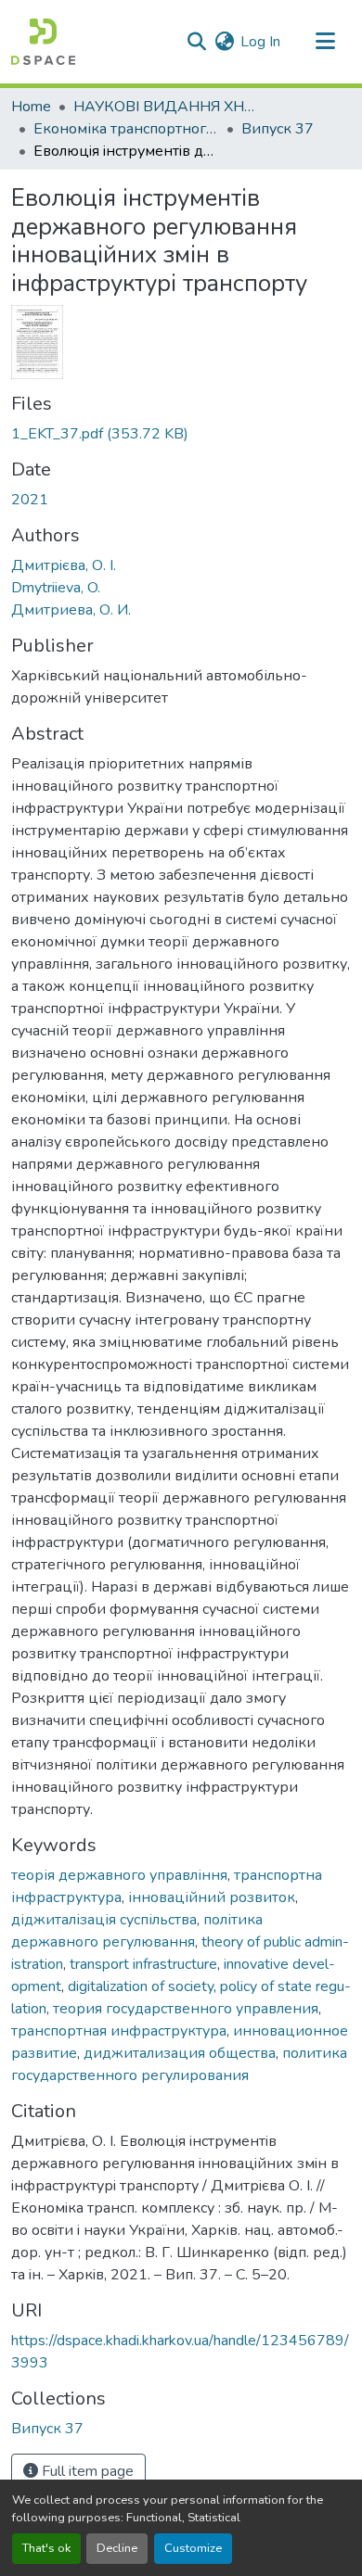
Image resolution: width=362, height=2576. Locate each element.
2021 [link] (30, 500)
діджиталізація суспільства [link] (104, 1920)
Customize (193, 2548)
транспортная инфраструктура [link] (119, 2031)
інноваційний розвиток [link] (212, 1897)
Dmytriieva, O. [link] (56, 588)
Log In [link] (260, 42)
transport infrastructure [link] (143, 1964)
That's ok (46, 2548)
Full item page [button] (86, 2471)
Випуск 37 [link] (278, 129)
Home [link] (31, 107)
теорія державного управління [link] (119, 1875)
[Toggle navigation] (325, 42)
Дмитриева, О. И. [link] (71, 610)
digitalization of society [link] (141, 1986)
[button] (43, 42)
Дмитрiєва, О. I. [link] (64, 565)
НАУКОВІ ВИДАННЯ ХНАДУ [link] (166, 107)
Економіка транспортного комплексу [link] (126, 129)
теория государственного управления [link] (186, 2009)
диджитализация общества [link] (180, 2053)
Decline (117, 2548)
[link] (181, 434)
